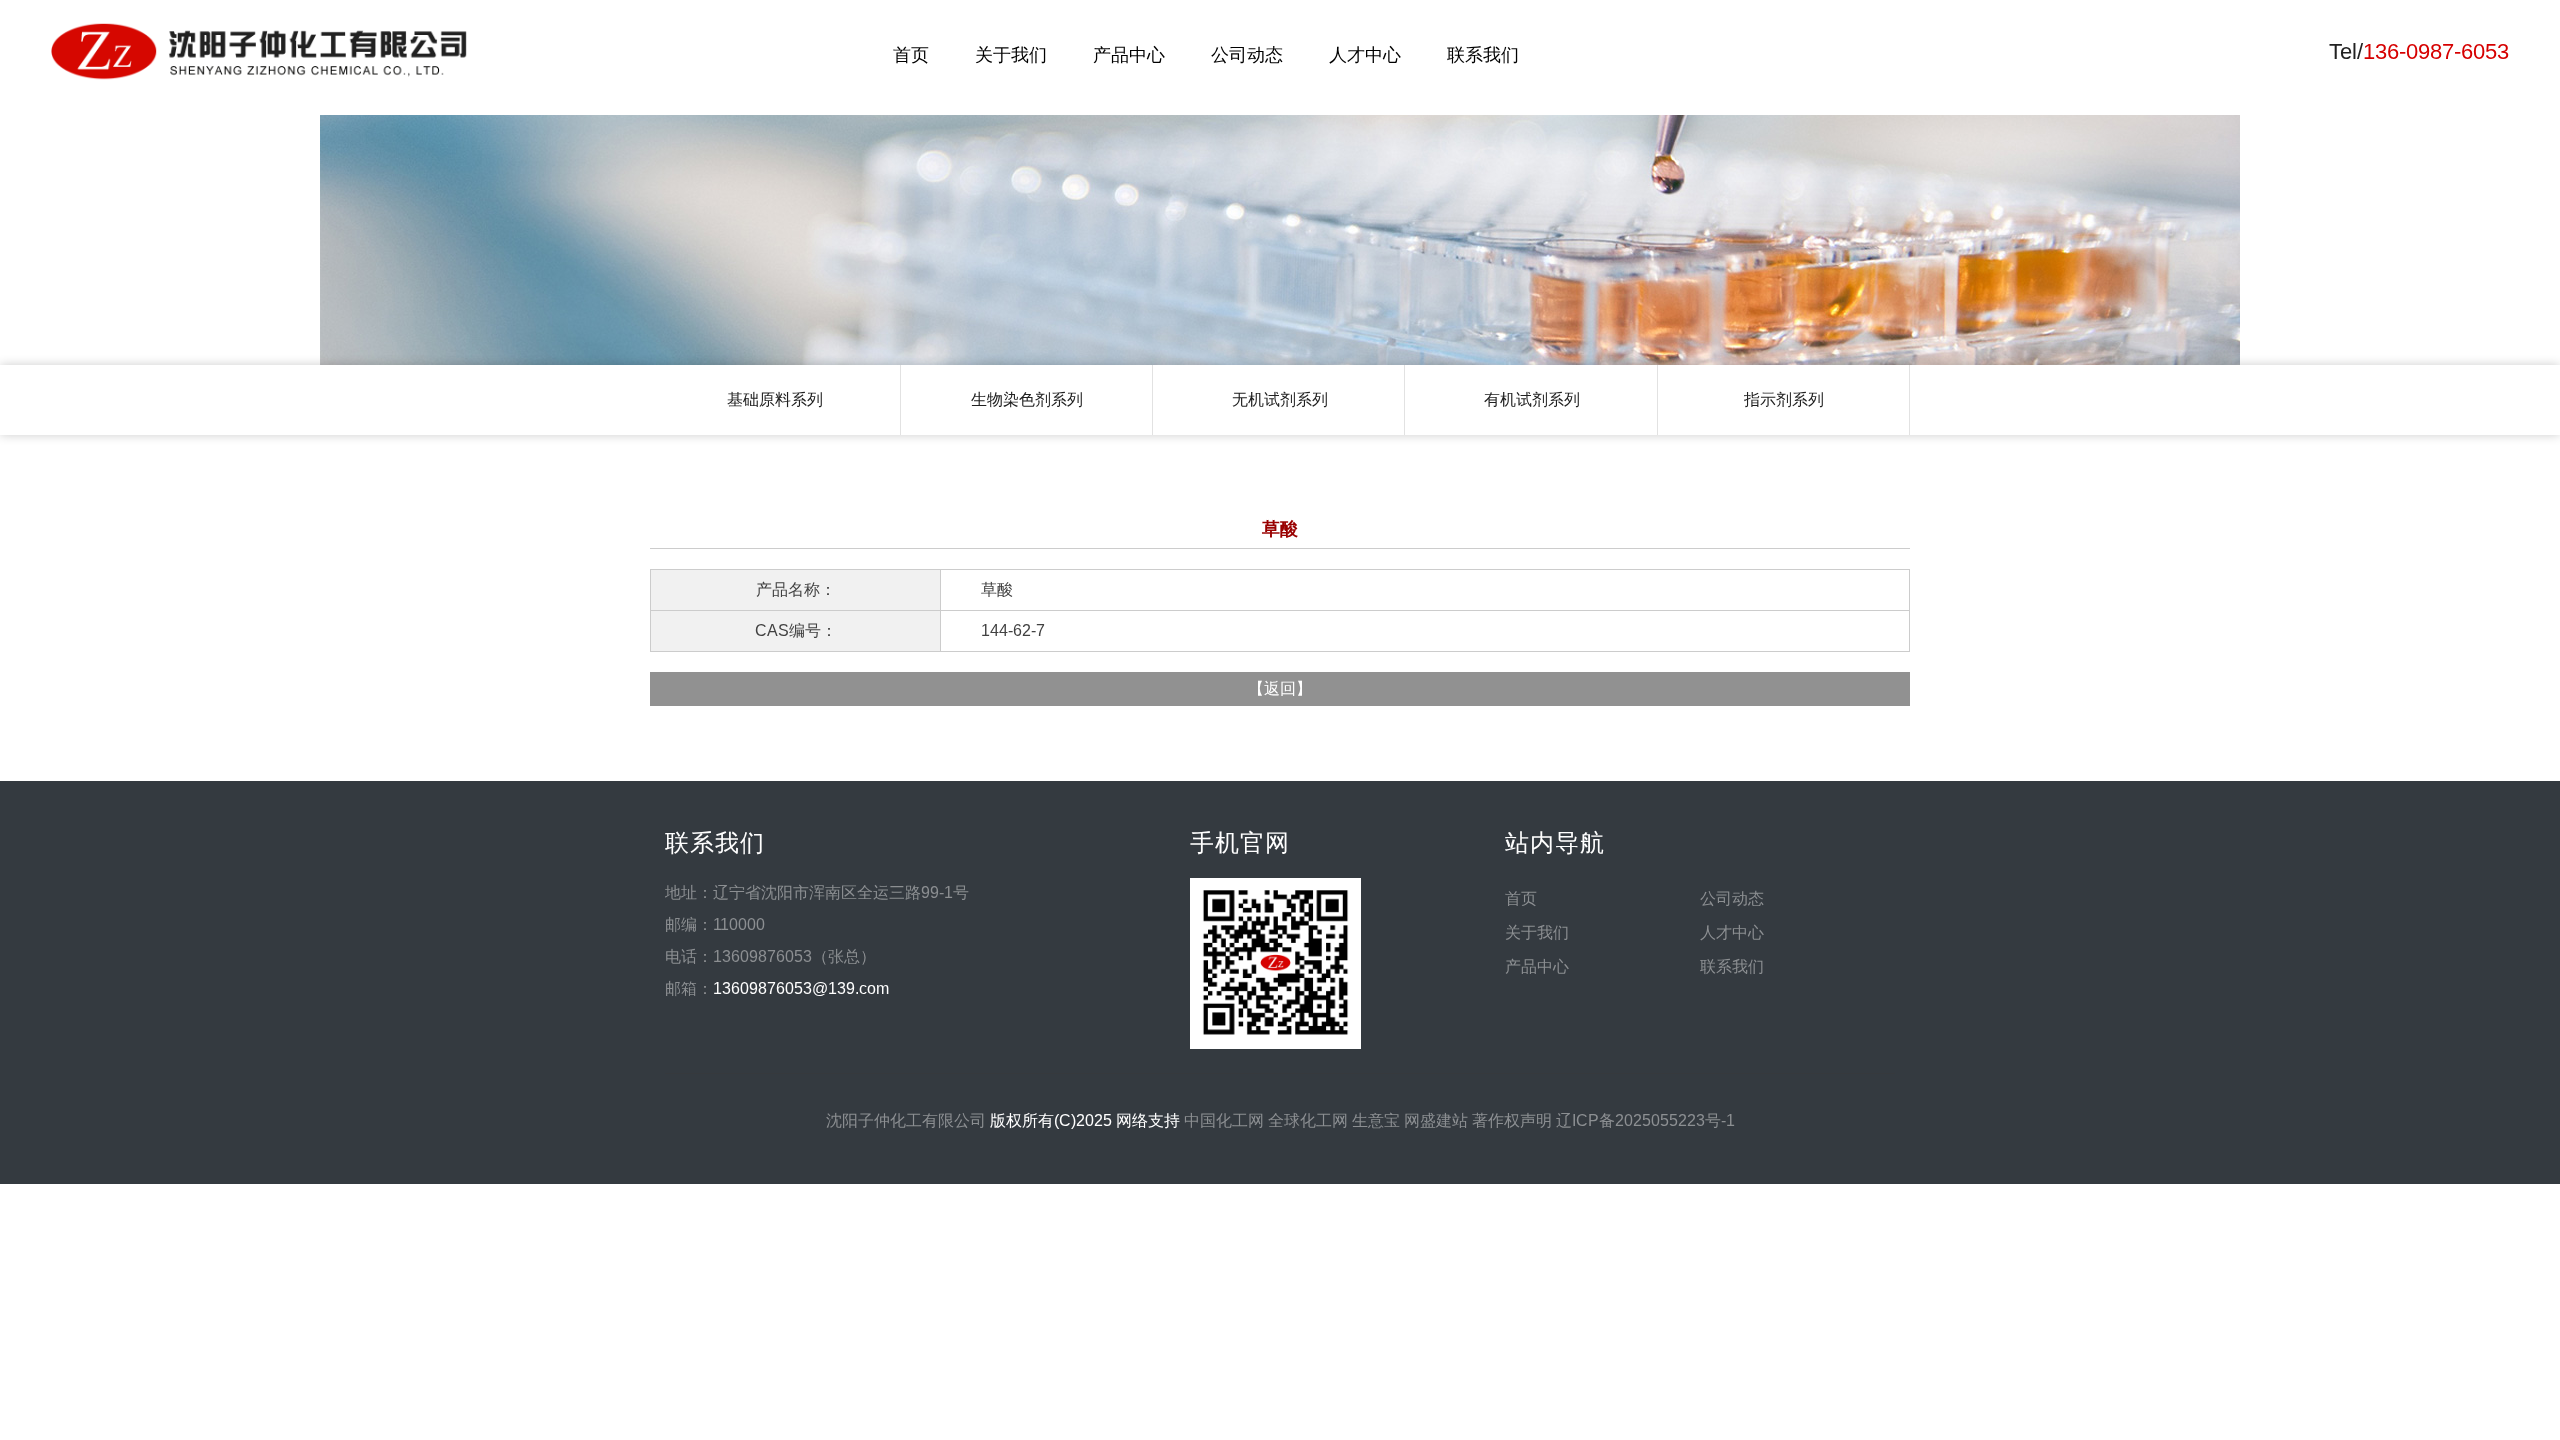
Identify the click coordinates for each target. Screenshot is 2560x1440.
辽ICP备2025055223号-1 (1645, 1120)
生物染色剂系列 (1027, 399)
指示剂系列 (1784, 399)
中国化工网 (1224, 1120)
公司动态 (1247, 55)
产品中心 (1129, 55)
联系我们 (1483, 55)
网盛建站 (1436, 1120)
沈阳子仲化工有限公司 (906, 1120)
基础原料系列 (775, 399)
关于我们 (1011, 55)
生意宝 (1376, 1120)
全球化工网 (1308, 1120)
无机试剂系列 (1280, 399)
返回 (1280, 688)
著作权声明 (1512, 1120)
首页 (911, 55)
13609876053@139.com (801, 988)
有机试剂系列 (1532, 399)
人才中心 (1365, 55)
